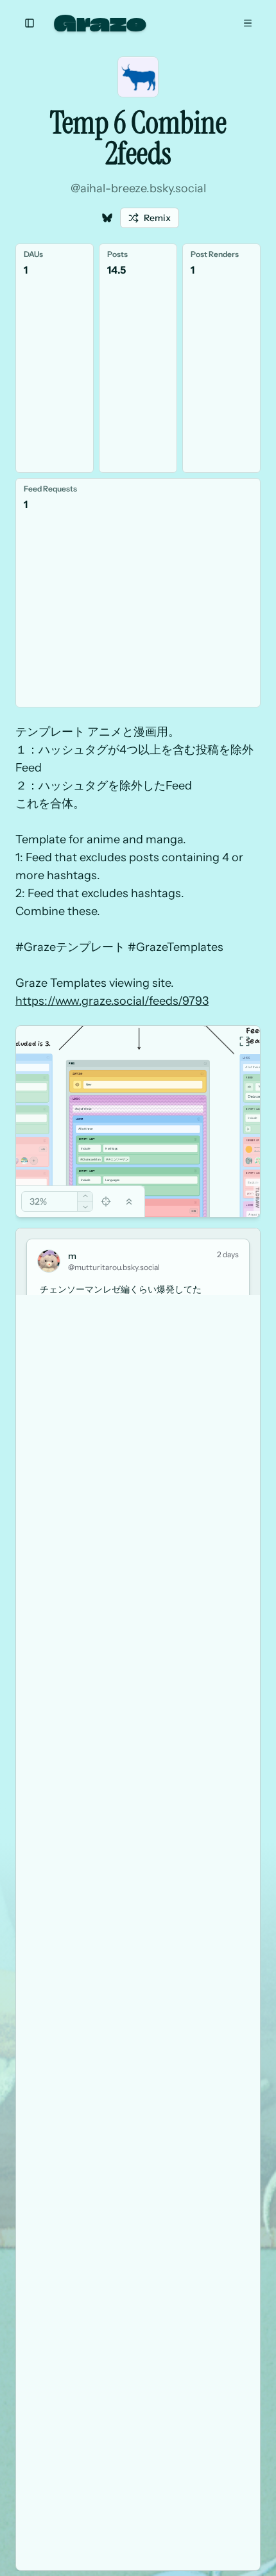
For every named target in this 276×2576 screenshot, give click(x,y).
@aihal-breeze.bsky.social (138, 188)
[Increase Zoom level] (85, 1197)
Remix (157, 218)
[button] (257, 1198)
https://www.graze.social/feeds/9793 (112, 1001)
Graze (100, 23)
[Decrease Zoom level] (85, 1207)
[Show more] (34, 1161)
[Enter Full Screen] (245, 1041)
